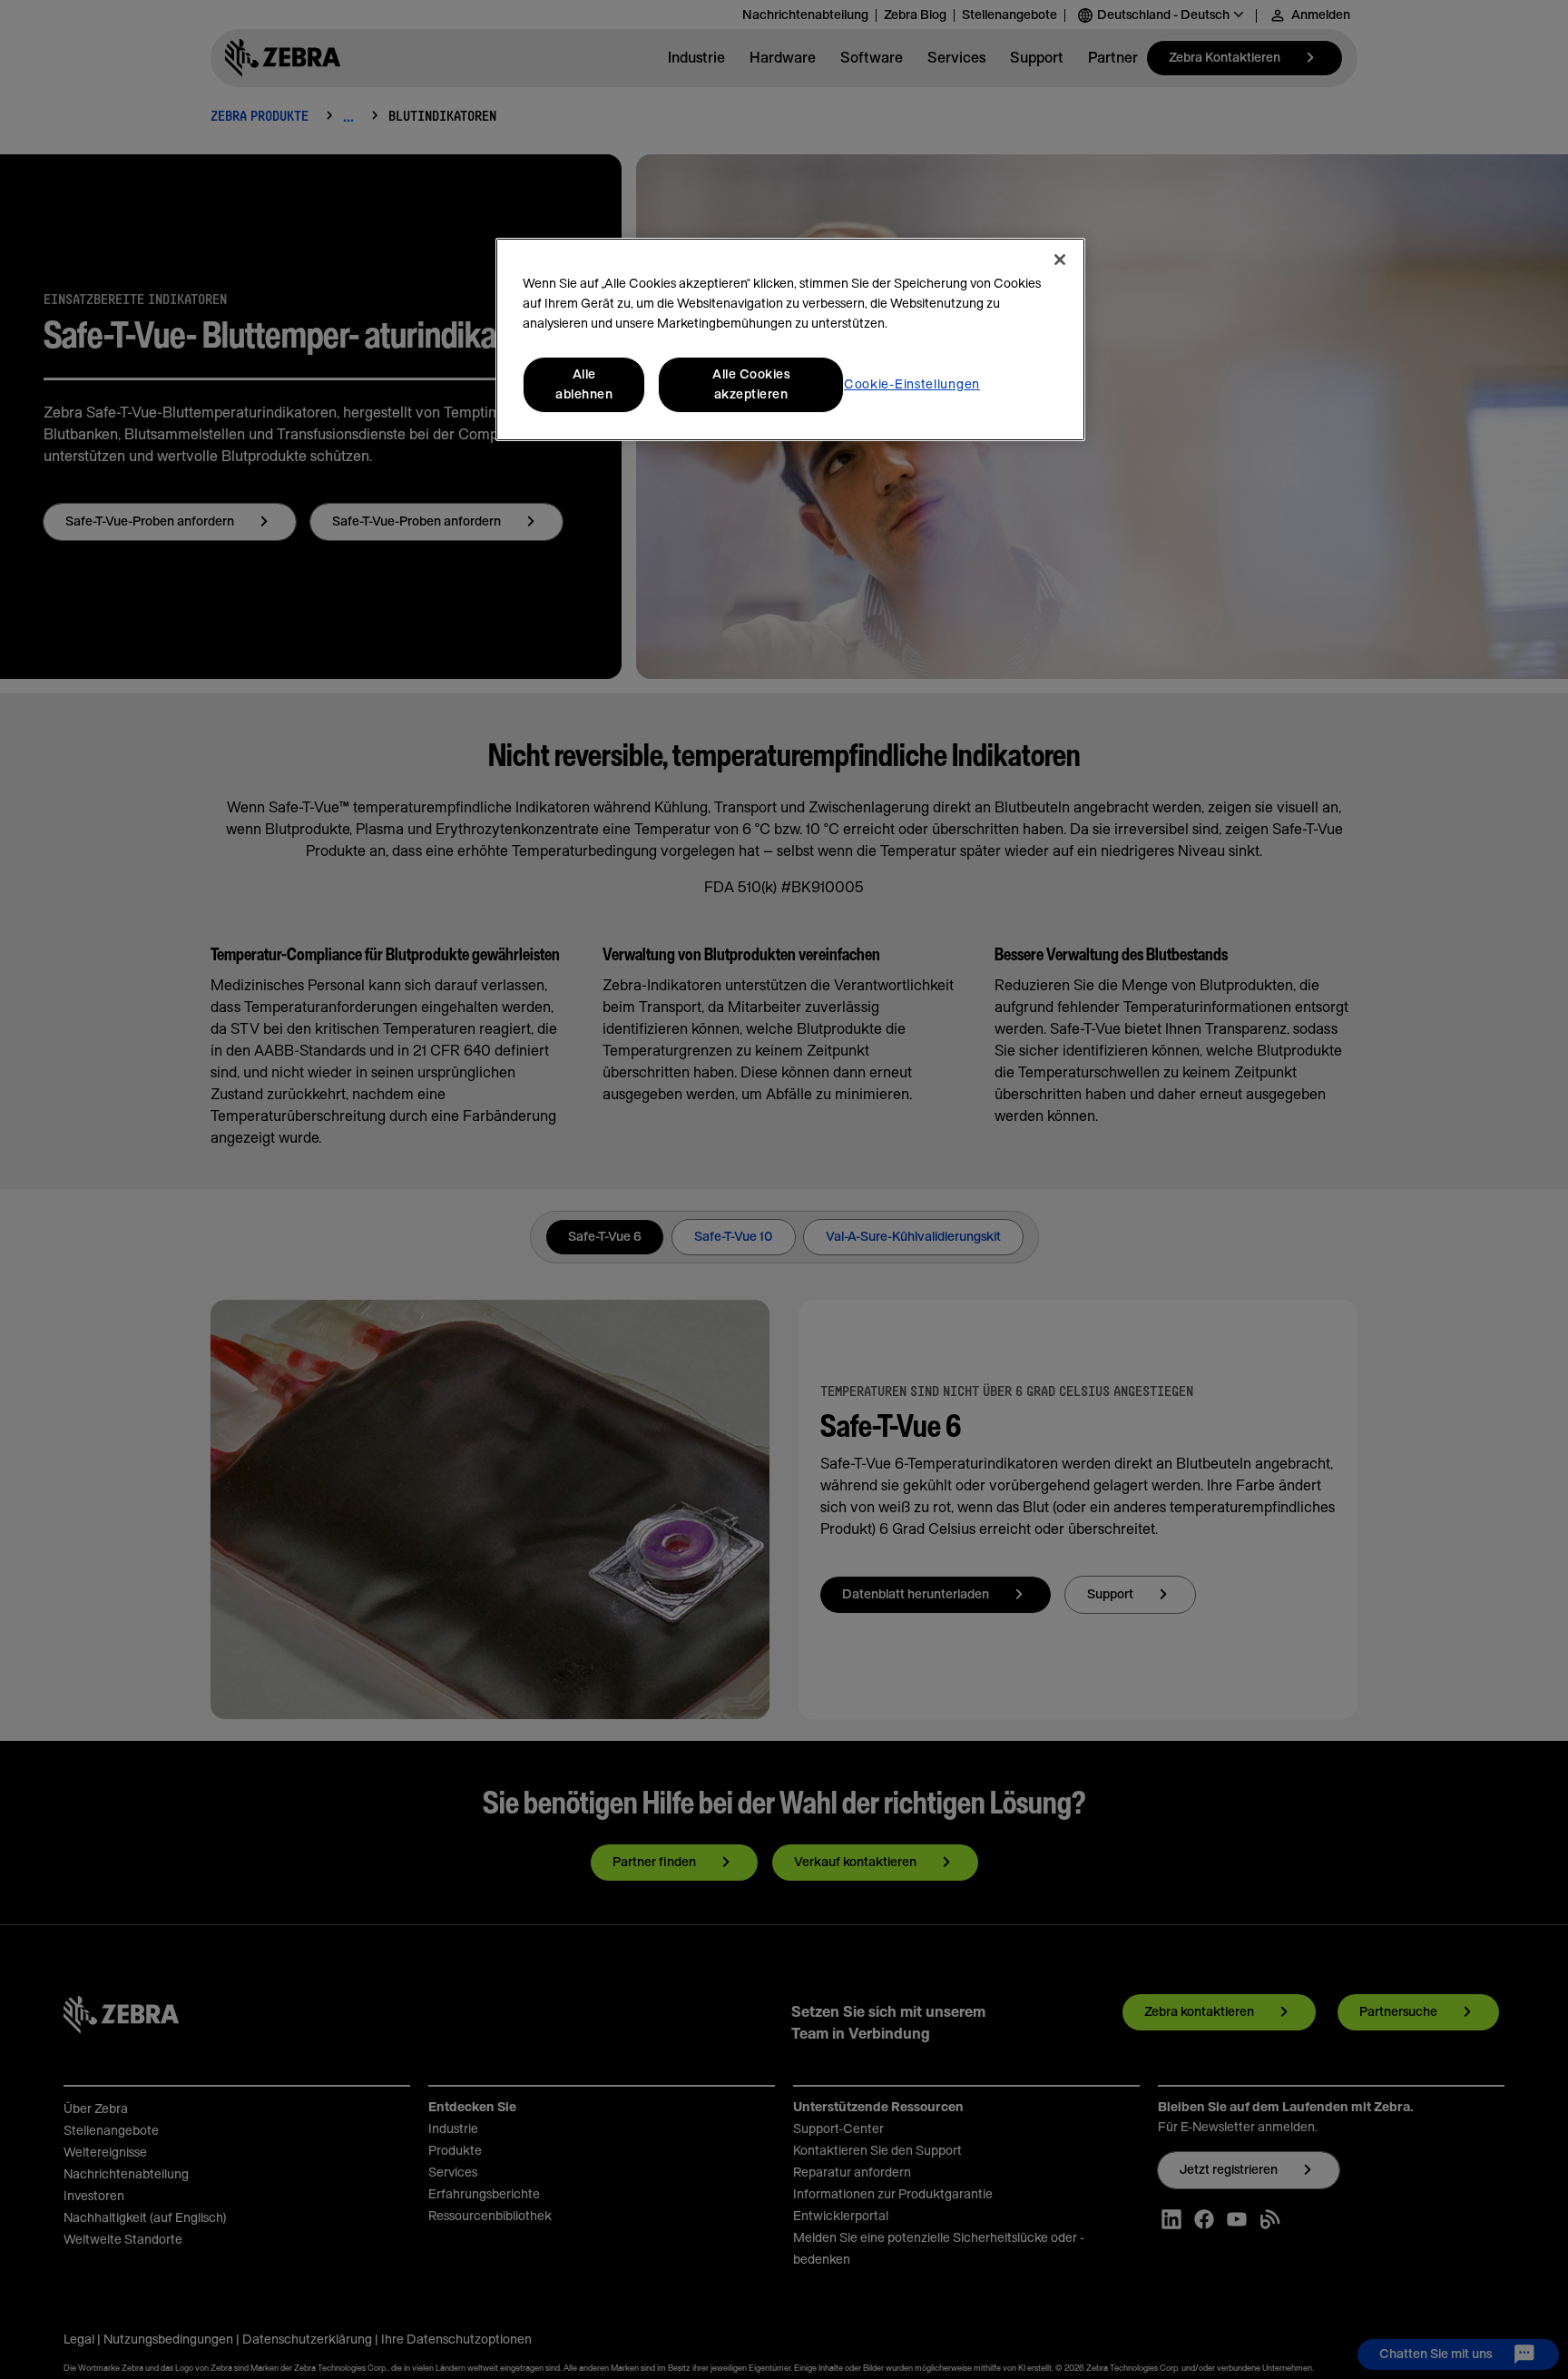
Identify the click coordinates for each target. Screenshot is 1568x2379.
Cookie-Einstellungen (912, 385)
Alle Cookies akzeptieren (751, 385)
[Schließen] (1060, 260)
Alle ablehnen (584, 385)
